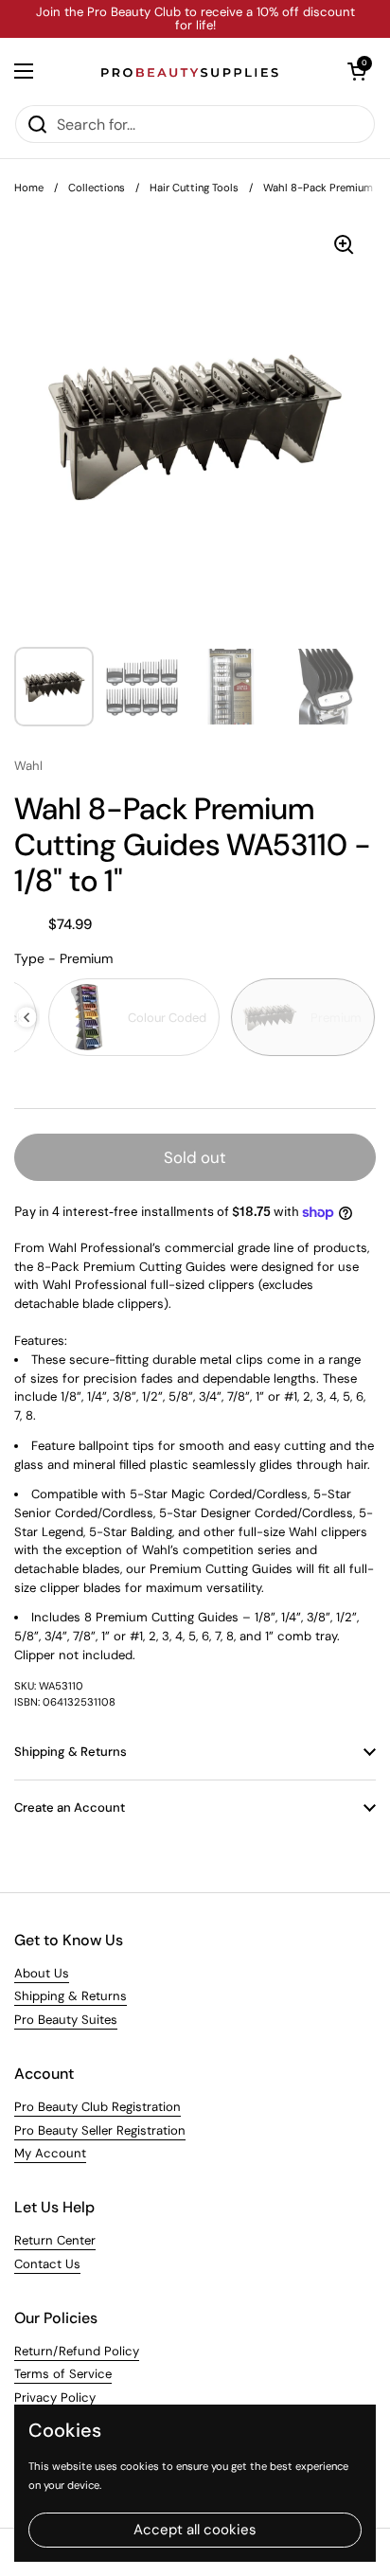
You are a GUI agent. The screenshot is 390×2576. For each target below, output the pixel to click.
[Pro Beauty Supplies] (190, 71)
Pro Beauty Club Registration (97, 2107)
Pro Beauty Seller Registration (100, 2130)
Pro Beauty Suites (66, 2020)
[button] (357, 71)
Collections (97, 188)
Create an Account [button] (70, 1807)
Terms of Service (63, 2374)
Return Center (55, 2240)
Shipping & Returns (71, 1996)
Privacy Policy (55, 2397)
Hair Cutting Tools (194, 188)
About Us (42, 1973)
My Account (50, 2153)
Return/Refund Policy (77, 2351)
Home (29, 188)
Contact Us (47, 2264)
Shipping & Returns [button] (71, 1752)
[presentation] (27, 1018)
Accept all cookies (195, 2530)
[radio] (134, 1017)
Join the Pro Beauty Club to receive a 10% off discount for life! (195, 19)
